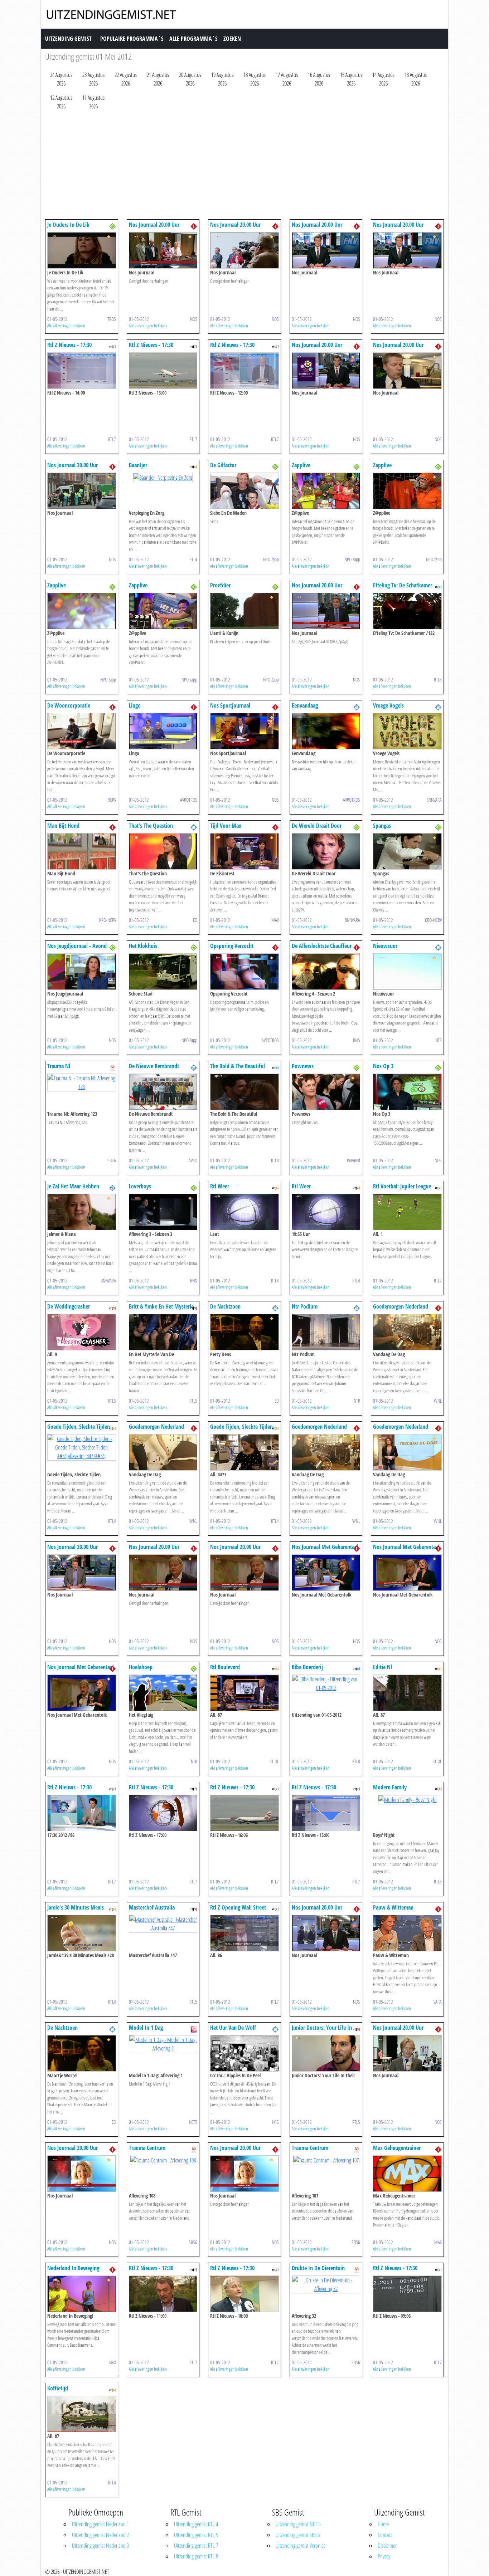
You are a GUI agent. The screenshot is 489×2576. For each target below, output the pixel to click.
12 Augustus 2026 (61, 102)
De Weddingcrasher (69, 1306)
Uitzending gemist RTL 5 (196, 2535)
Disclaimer (387, 2546)
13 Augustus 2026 (416, 79)
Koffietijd (58, 2388)
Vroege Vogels (388, 705)
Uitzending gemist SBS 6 (298, 2535)
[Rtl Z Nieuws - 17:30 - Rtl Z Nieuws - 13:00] (163, 370)
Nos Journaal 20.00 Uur (154, 225)
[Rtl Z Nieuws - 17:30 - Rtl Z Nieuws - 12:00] (245, 370)
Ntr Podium (305, 1306)
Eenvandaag (305, 705)
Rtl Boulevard (225, 1667)
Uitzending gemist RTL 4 (196, 2524)
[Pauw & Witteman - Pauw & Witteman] (407, 1932)
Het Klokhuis (143, 946)
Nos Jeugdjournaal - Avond (77, 946)
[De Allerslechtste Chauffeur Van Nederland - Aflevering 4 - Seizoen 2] (326, 971)
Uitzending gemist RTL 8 (196, 2556)
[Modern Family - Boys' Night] (408, 1799)
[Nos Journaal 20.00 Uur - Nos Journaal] (163, 250)
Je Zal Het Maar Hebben (73, 1186)
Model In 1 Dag (146, 2028)
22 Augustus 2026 (126, 79)
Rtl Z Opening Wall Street (238, 1907)
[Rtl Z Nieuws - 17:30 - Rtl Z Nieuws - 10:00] (245, 2293)
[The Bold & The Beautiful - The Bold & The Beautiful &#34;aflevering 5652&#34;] (245, 1091)
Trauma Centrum (147, 2148)
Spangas (382, 826)
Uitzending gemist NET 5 (298, 2524)
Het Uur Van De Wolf (233, 2028)
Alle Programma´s (193, 39)
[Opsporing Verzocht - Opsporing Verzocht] (245, 971)
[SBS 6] (112, 1067)
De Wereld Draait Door (317, 826)
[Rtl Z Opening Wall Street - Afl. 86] (245, 1932)
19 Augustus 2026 (222, 79)
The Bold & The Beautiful (238, 1066)
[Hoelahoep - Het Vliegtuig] (163, 1692)
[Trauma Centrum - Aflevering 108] (163, 2160)
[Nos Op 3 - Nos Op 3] (407, 1091)
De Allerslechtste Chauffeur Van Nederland (322, 949)
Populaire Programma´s (132, 39)
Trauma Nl (59, 1066)
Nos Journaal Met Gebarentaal (325, 1547)
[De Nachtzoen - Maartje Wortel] (82, 2053)
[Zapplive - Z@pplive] (326, 490)
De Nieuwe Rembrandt (154, 1066)
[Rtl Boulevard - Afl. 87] (245, 1692)
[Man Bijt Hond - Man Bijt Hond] (82, 851)
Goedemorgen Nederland (401, 1306)
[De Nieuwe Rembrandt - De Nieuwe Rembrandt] (163, 1091)
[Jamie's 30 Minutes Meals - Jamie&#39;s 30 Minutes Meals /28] (82, 1932)
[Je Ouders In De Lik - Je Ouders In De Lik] (82, 250)
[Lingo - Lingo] (163, 730)
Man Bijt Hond (63, 826)
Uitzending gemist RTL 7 (196, 2546)
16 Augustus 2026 (319, 79)
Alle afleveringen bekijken (66, 326)
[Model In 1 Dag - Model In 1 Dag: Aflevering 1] (163, 2043)
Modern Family (390, 1787)
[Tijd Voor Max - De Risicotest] (245, 851)
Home (383, 2524)
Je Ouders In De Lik (68, 225)
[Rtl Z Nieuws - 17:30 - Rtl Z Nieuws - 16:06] (245, 1812)
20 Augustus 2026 (190, 79)
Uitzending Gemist (68, 39)
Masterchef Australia (152, 1907)
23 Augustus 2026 (93, 79)
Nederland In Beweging (73, 2268)
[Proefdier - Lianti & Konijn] (245, 610)
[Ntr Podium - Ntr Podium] (326, 1331)
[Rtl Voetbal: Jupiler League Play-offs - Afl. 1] (407, 1211)
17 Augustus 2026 (287, 79)
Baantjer (138, 465)
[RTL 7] (112, 346)
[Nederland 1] (194, 226)
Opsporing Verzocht (232, 946)
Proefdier (220, 585)
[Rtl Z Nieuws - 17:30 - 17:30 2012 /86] (82, 1812)
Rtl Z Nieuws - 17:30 (69, 345)
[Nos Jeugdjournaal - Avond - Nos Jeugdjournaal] (82, 971)
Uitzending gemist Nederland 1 (100, 2524)
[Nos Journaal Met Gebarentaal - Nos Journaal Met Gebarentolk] (326, 1572)
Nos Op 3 (383, 1066)
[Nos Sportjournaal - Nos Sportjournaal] (245, 730)
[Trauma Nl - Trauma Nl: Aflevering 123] (82, 1082)
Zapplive (301, 465)
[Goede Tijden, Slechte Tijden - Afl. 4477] (245, 1452)
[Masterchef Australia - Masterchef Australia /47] (163, 1923)
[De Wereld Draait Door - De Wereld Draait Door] (326, 851)
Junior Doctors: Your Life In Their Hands (322, 2031)
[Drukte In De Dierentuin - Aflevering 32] (326, 2284)
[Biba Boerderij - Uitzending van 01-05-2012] (326, 1683)
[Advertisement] (245, 166)
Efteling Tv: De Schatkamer (403, 585)
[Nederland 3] (112, 226)
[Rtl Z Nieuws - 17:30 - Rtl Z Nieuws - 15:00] (326, 1812)
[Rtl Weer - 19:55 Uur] (326, 1211)
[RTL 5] (112, 1307)
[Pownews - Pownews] (326, 1091)
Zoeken (232, 39)
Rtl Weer (220, 1186)
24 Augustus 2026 (61, 79)
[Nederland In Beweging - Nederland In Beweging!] (82, 2293)
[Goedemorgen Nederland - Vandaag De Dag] (407, 1331)
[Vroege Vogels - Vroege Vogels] (407, 730)
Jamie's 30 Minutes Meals (76, 1907)
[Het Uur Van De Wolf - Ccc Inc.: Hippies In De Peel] (245, 2053)
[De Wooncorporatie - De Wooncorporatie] (82, 730)
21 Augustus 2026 (158, 79)
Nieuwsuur (385, 946)
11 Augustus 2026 (93, 102)
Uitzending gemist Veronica (301, 2546)
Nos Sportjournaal (230, 705)
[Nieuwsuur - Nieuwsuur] (407, 971)
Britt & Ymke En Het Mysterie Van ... (161, 1310)
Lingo (135, 705)
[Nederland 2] (357, 707)
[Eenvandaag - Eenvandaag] (326, 730)
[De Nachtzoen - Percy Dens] (245, 1331)
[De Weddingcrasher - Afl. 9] (82, 1331)
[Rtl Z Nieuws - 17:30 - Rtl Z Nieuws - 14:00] (82, 370)
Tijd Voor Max (226, 826)
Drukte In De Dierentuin (318, 2268)
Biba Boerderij (307, 1667)
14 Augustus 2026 (383, 79)
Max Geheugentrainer (397, 2148)
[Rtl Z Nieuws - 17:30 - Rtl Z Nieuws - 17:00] (163, 1812)
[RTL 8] (438, 586)
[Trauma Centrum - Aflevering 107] (326, 2160)
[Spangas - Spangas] (407, 851)
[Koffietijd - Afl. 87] (82, 2413)
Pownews (303, 1066)
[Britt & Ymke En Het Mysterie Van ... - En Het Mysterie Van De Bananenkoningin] (163, 1331)
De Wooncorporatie (69, 705)
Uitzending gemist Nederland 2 (100, 2535)
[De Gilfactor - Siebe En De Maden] (245, 490)
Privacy (384, 2556)
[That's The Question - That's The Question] (163, 851)
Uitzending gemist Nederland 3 (100, 2546)
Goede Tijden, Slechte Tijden (79, 1427)
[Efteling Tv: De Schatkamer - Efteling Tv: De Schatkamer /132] (407, 610)
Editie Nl (383, 1667)
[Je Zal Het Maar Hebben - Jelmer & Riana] (82, 1211)
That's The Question (151, 826)
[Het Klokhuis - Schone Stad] (163, 971)
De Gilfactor (223, 465)
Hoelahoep (141, 1667)
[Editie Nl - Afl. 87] (407, 1692)
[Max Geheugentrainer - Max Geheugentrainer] (407, 2173)
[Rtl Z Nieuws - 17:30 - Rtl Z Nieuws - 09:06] (407, 2293)
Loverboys (140, 1186)
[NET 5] (194, 2029)
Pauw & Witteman (393, 1907)
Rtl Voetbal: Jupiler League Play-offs (402, 1190)
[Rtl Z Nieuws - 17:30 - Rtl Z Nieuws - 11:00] (163, 2293)
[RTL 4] (194, 466)
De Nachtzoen (225, 1306)
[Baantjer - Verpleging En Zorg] (163, 477)
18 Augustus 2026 (255, 79)
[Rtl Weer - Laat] (245, 1211)
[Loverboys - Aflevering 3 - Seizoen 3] (163, 1211)
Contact (385, 2535)
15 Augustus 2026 (351, 79)
